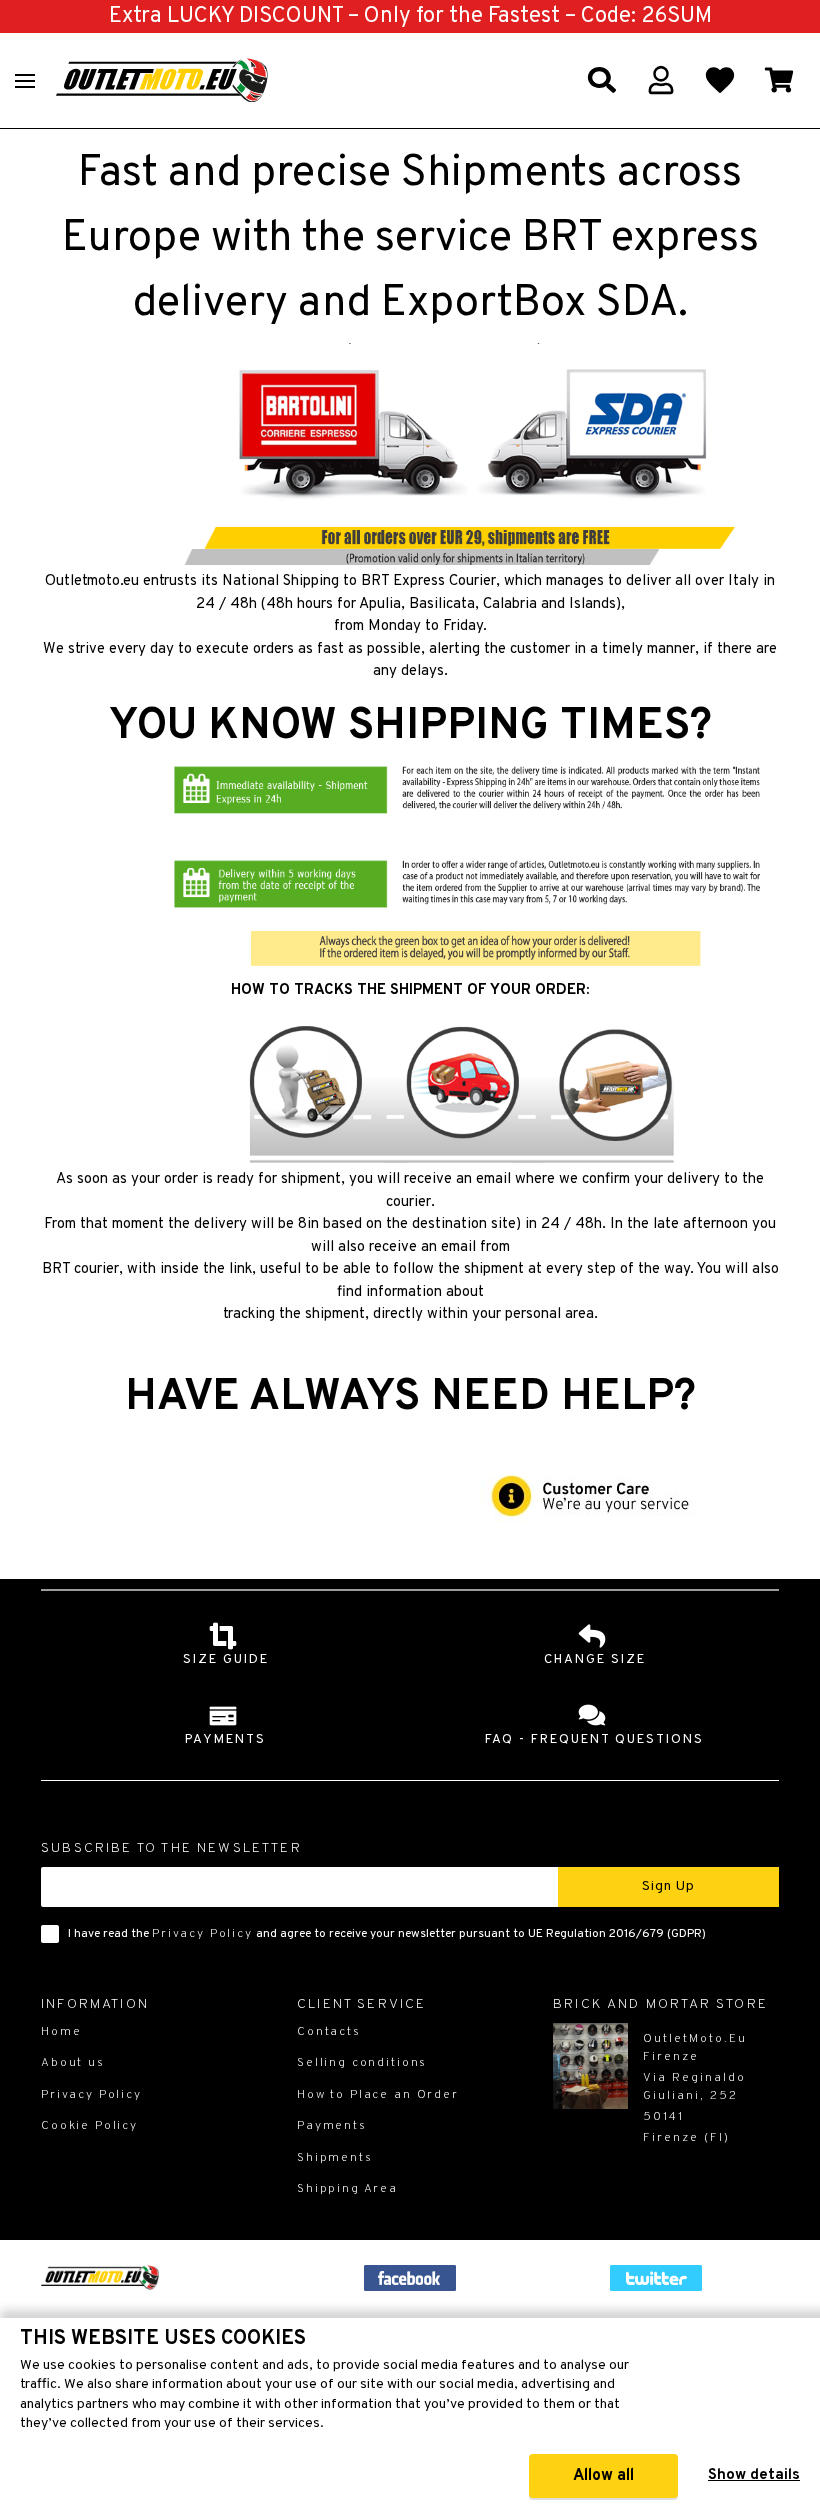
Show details (754, 2475)
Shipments (335, 2158)
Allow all (603, 2476)
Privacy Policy (202, 1934)
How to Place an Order (378, 2095)
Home (61, 2032)
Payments (332, 2126)
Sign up (668, 1886)
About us (73, 2063)
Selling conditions (362, 2063)
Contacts (329, 2032)
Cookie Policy (89, 2126)
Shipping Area (347, 2189)
